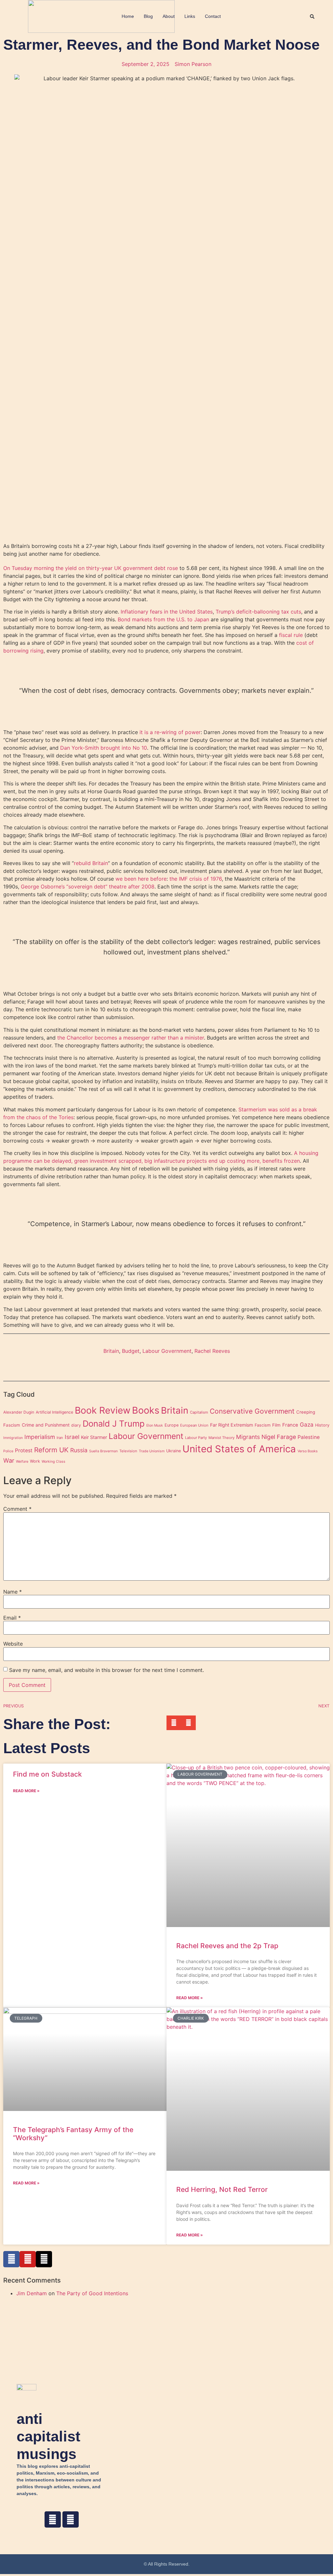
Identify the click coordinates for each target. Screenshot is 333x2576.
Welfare (22, 1462)
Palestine (309, 1437)
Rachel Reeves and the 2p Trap (227, 1946)
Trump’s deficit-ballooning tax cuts (258, 612)
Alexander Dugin (19, 1412)
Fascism (263, 1425)
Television (128, 1451)
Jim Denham (32, 2293)
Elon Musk (155, 1425)
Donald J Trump (114, 1424)
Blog (148, 16)
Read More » (26, 1791)
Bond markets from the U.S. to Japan (163, 619)
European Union (194, 1425)
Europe (172, 1425)
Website (13, 1644)
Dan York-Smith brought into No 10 (104, 748)
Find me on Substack (47, 1774)
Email (12, 1618)
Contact (213, 16)
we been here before (141, 879)
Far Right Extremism (232, 1425)
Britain (111, 1351)
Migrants (248, 1437)
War (9, 1460)
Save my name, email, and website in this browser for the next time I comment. (107, 1670)
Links (190, 16)
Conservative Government (252, 1411)
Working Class (53, 1462)
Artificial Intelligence (54, 1412)
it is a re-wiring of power (170, 732)
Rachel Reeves (212, 1351)
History (322, 1425)
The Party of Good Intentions (92, 2293)
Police (8, 1451)
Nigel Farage (279, 1437)
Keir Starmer (94, 1437)
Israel (72, 1437)
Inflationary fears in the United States (167, 612)
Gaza (307, 1424)
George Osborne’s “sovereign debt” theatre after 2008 (88, 887)
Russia (79, 1450)
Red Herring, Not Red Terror (222, 2189)
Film (276, 1425)
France (290, 1425)
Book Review (103, 1410)
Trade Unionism (152, 1451)
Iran (60, 1438)
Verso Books (308, 1451)
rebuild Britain (91, 863)
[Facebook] (53, 2519)
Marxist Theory (221, 1438)
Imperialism (40, 1437)
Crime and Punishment (46, 1425)
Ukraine (173, 1451)
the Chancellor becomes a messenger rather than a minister (131, 1038)
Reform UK (51, 1450)
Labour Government (167, 1351)
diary (76, 1425)
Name (13, 1592)
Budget (131, 1351)
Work (35, 1461)
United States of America (239, 1449)
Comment (17, 1509)
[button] (312, 17)
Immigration (13, 1438)
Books (146, 1410)
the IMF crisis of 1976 (196, 879)
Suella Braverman (103, 1451)
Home (128, 16)
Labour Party (196, 1438)
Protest (24, 1450)
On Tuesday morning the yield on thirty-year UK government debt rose (91, 568)
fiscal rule (291, 635)
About (169, 16)
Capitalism (199, 1412)
